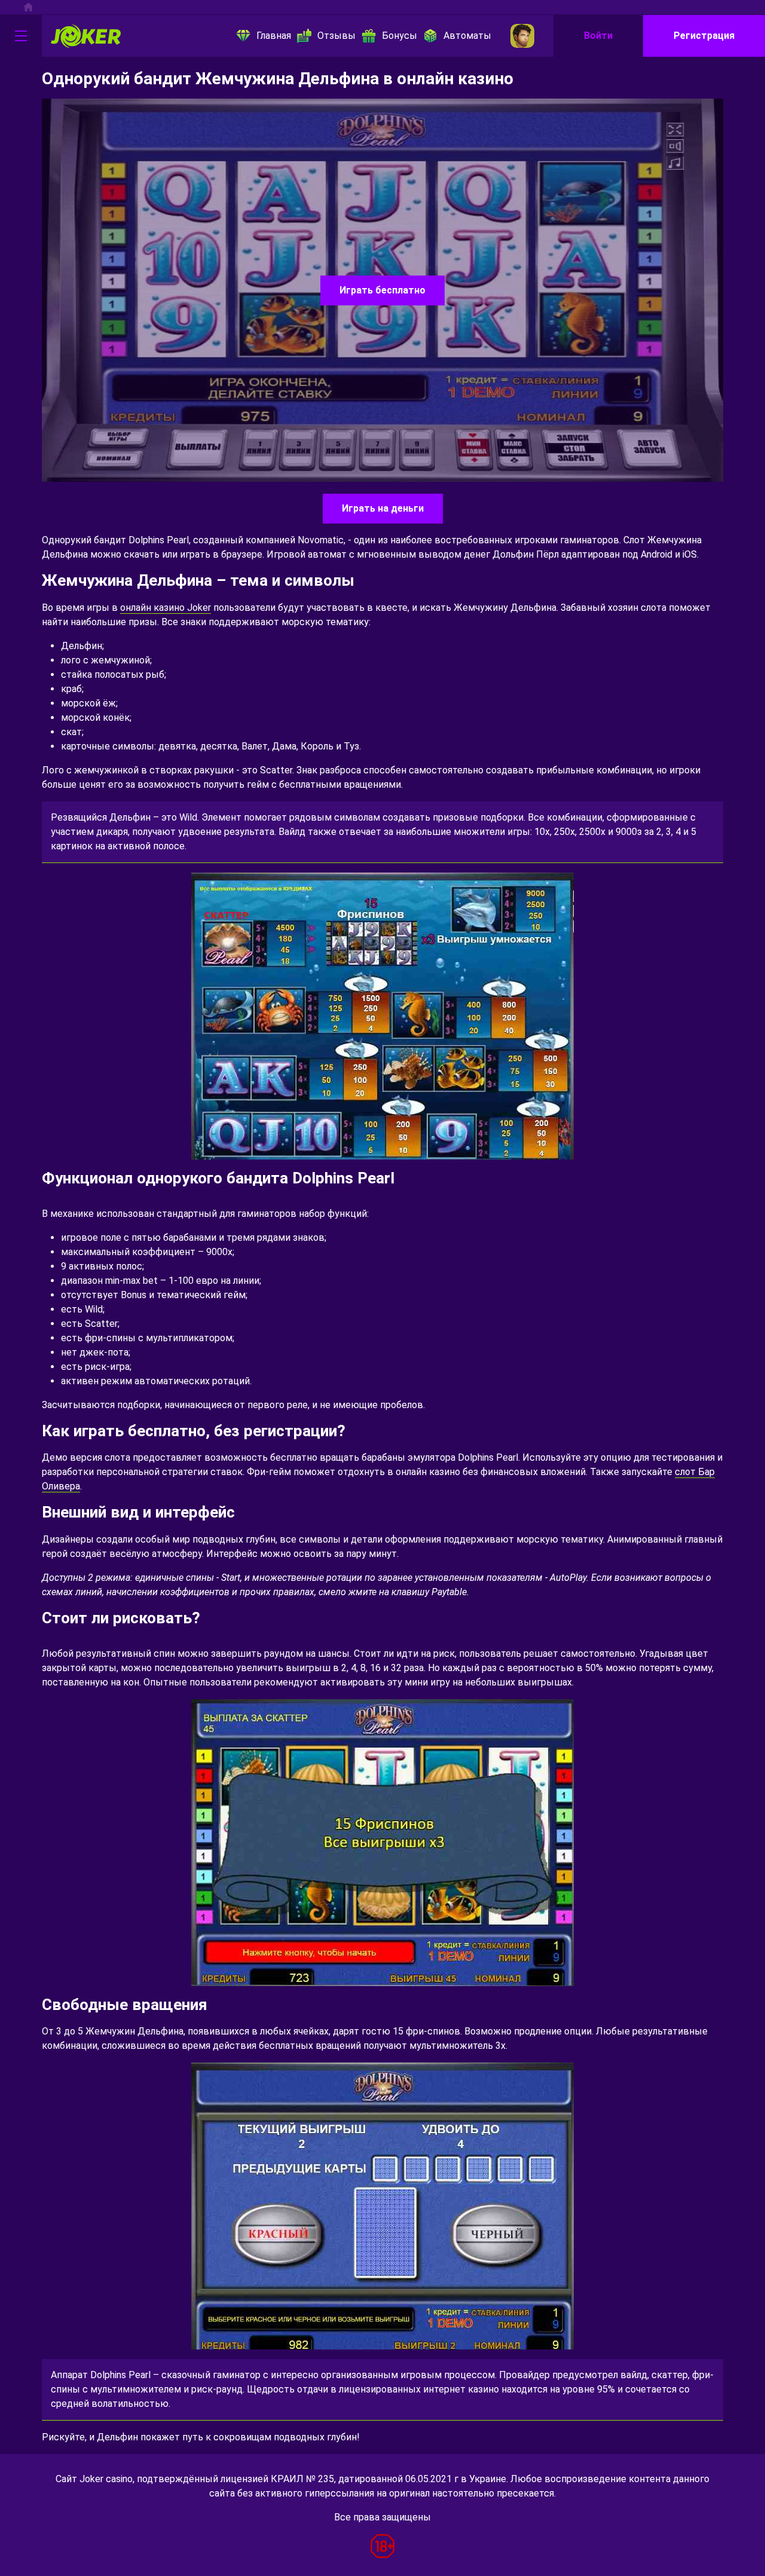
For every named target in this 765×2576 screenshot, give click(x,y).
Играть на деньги (383, 508)
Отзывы (336, 36)
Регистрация (704, 36)
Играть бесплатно (382, 290)
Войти (598, 36)
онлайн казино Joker (166, 608)
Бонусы (400, 36)
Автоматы (467, 36)
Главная (274, 36)
